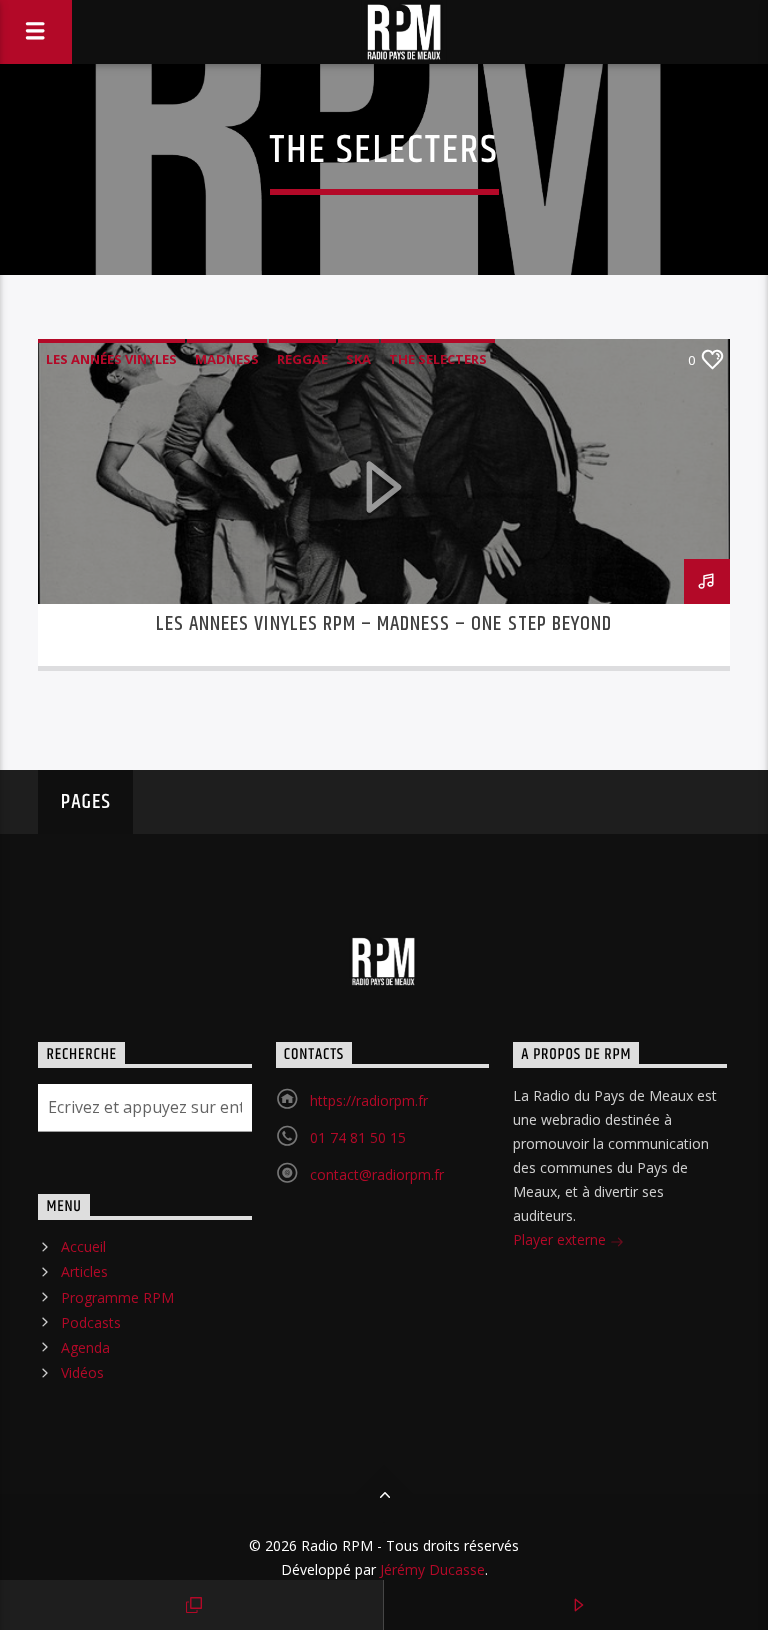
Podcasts (91, 1322)
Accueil (83, 1246)
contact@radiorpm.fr (377, 1174)
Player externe (561, 1239)
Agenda (85, 1347)
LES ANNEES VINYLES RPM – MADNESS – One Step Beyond (384, 624)
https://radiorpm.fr (369, 1100)
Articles (84, 1271)
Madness (227, 359)
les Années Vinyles (111, 359)
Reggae (302, 359)
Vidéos (82, 1372)
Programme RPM (117, 1297)
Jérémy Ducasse (430, 1569)
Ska (358, 359)
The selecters (438, 359)
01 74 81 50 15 (358, 1137)
